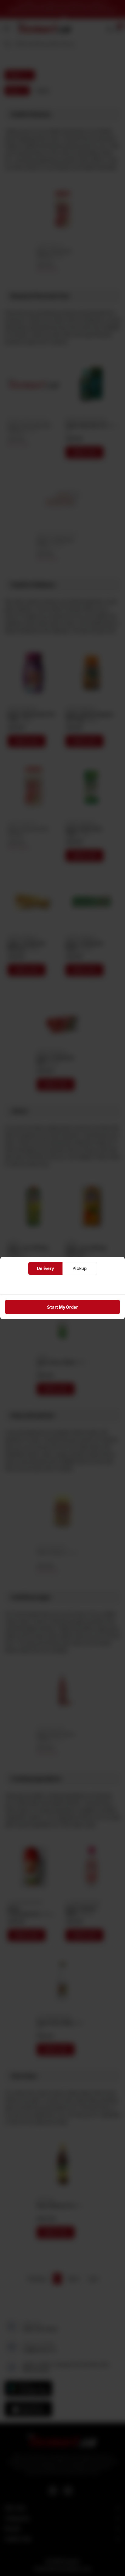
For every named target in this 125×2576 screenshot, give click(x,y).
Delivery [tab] (46, 1268)
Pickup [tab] (80, 1268)
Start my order (62, 1307)
